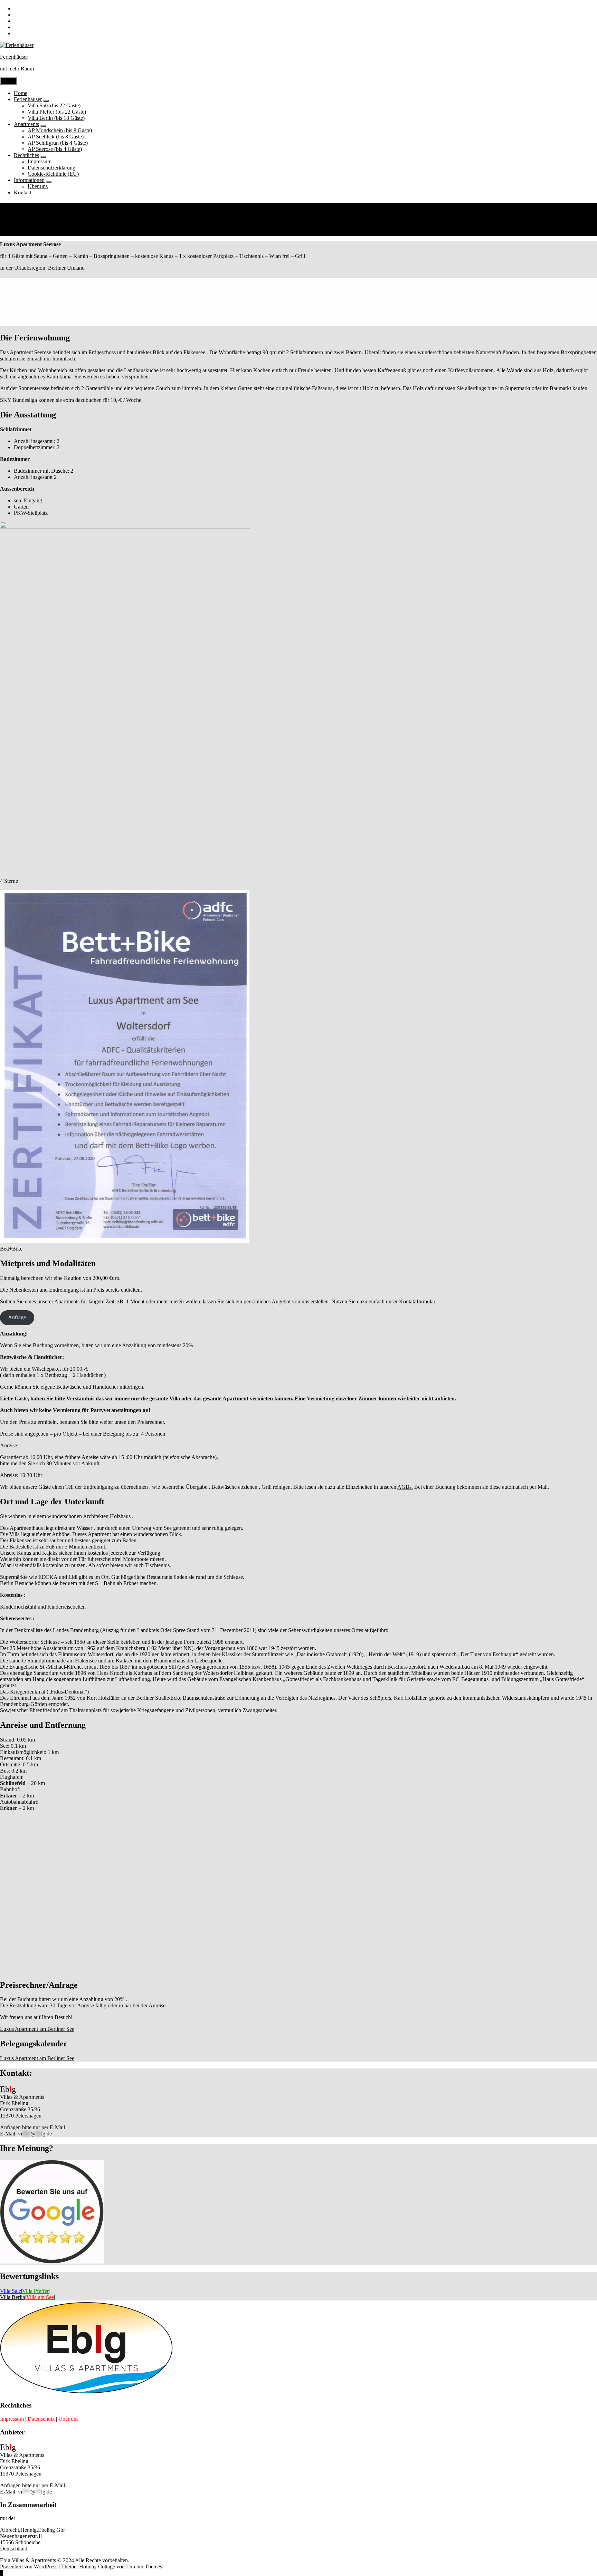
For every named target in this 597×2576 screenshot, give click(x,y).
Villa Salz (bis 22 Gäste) (54, 105)
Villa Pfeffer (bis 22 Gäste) (57, 112)
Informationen (29, 180)
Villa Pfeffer (35, 2291)
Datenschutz (42, 2419)
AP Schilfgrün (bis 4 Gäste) (58, 143)
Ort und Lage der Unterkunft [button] (52, 1502)
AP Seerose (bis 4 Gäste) (55, 149)
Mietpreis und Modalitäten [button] (48, 1263)
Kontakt (23, 192)
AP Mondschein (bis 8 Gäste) (60, 130)
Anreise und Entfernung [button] (43, 1725)
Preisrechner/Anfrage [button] (39, 1985)
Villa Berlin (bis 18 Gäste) (56, 118)
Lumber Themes (144, 2567)
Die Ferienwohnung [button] (35, 338)
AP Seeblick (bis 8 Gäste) (56, 137)
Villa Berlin (13, 2297)
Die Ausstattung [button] (28, 415)
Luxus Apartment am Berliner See (37, 2029)
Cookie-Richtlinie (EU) (53, 174)
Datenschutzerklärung (51, 168)
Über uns (38, 186)
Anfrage (17, 1317)
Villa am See (40, 2297)
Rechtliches (26, 155)
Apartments (26, 124)
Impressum (40, 161)
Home (21, 93)
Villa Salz (11, 2291)
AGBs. (405, 1487)
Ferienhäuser (14, 57)
